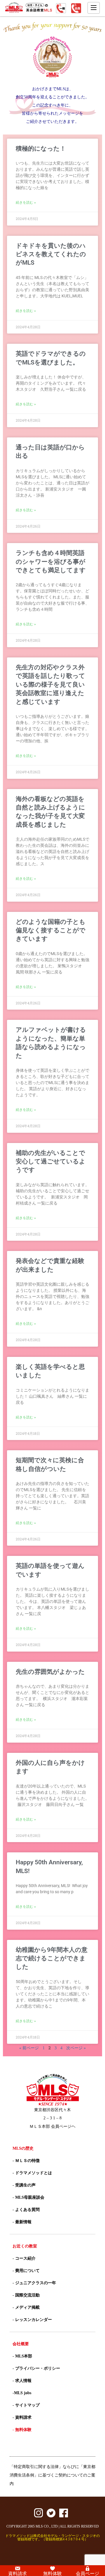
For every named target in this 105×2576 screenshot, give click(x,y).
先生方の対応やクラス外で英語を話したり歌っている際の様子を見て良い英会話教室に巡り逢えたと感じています (50, 685)
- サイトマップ (26, 2405)
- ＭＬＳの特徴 (26, 2161)
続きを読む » (26, 203)
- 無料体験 (22, 2430)
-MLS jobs (22, 2393)
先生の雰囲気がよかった (50, 1672)
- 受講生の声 (24, 2185)
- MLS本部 (22, 2356)
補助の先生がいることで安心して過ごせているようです (51, 1162)
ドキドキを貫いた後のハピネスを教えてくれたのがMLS (51, 254)
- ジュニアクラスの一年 (34, 2283)
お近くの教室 (25, 2246)
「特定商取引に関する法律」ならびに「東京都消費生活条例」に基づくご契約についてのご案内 (52, 2475)
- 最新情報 (22, 2222)
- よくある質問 (26, 2210)
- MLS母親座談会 (28, 2197)
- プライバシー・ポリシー (36, 2368)
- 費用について (26, 2271)
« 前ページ (29, 2048)
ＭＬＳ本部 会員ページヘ (52, 2126)
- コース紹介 (24, 2258)
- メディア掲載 (26, 2307)
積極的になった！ (41, 149)
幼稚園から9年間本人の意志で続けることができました (52, 1958)
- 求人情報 (22, 2381)
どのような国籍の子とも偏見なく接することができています (51, 930)
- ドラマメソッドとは (32, 2173)
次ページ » (76, 2048)
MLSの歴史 (23, 2148)
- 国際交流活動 (26, 2295)
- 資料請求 (22, 2417)
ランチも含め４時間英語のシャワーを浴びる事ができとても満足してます (51, 562)
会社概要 (21, 2344)
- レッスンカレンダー (32, 2320)
